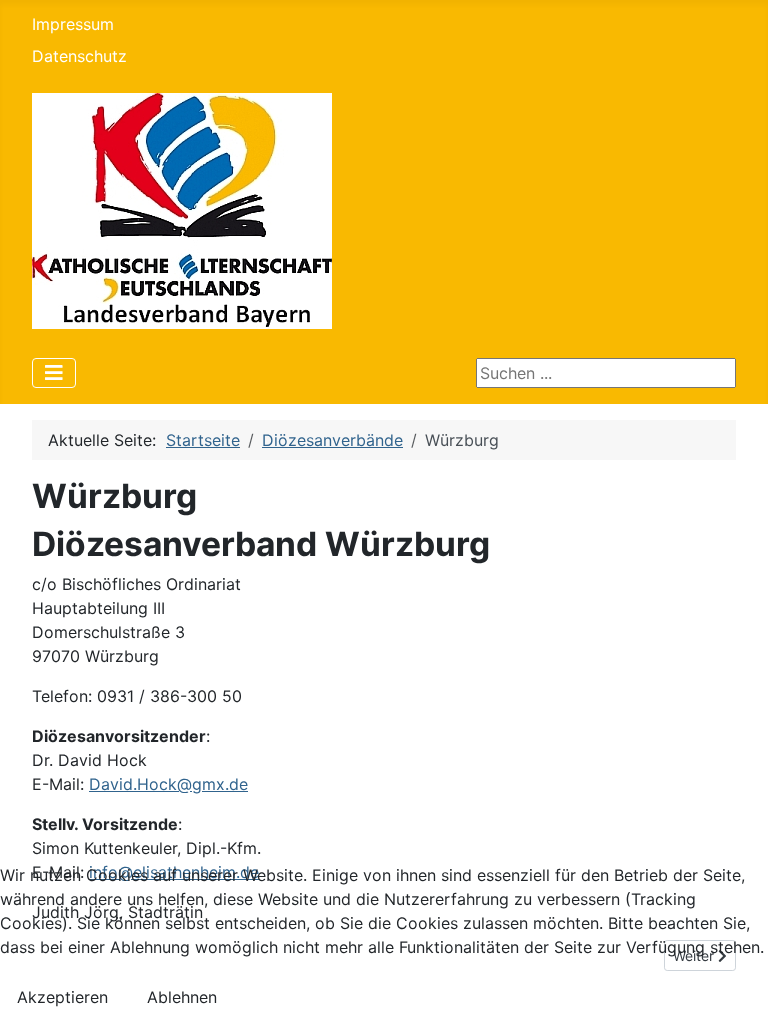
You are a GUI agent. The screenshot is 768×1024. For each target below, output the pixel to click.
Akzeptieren (62, 997)
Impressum (73, 24)
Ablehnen (182, 997)
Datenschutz (79, 56)
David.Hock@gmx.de (168, 784)
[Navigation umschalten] (54, 373)
